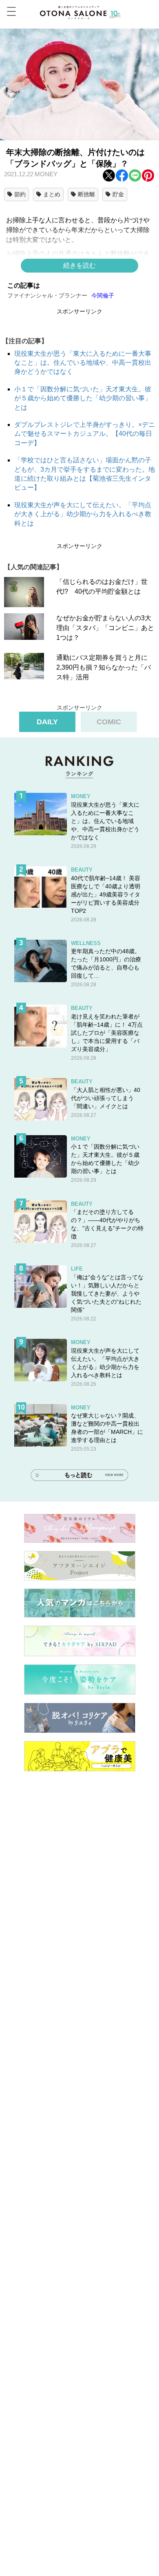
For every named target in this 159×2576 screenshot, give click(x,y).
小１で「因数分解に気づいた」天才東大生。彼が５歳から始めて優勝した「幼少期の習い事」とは (83, 398)
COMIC (109, 722)
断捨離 (86, 194)
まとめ (52, 194)
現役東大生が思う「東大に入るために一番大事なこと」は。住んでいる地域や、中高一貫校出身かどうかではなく (83, 363)
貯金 (118, 194)
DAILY (47, 722)
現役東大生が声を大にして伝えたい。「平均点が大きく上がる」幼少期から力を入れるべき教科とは (83, 514)
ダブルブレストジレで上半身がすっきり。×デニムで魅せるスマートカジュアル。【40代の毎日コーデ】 (85, 434)
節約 (20, 194)
